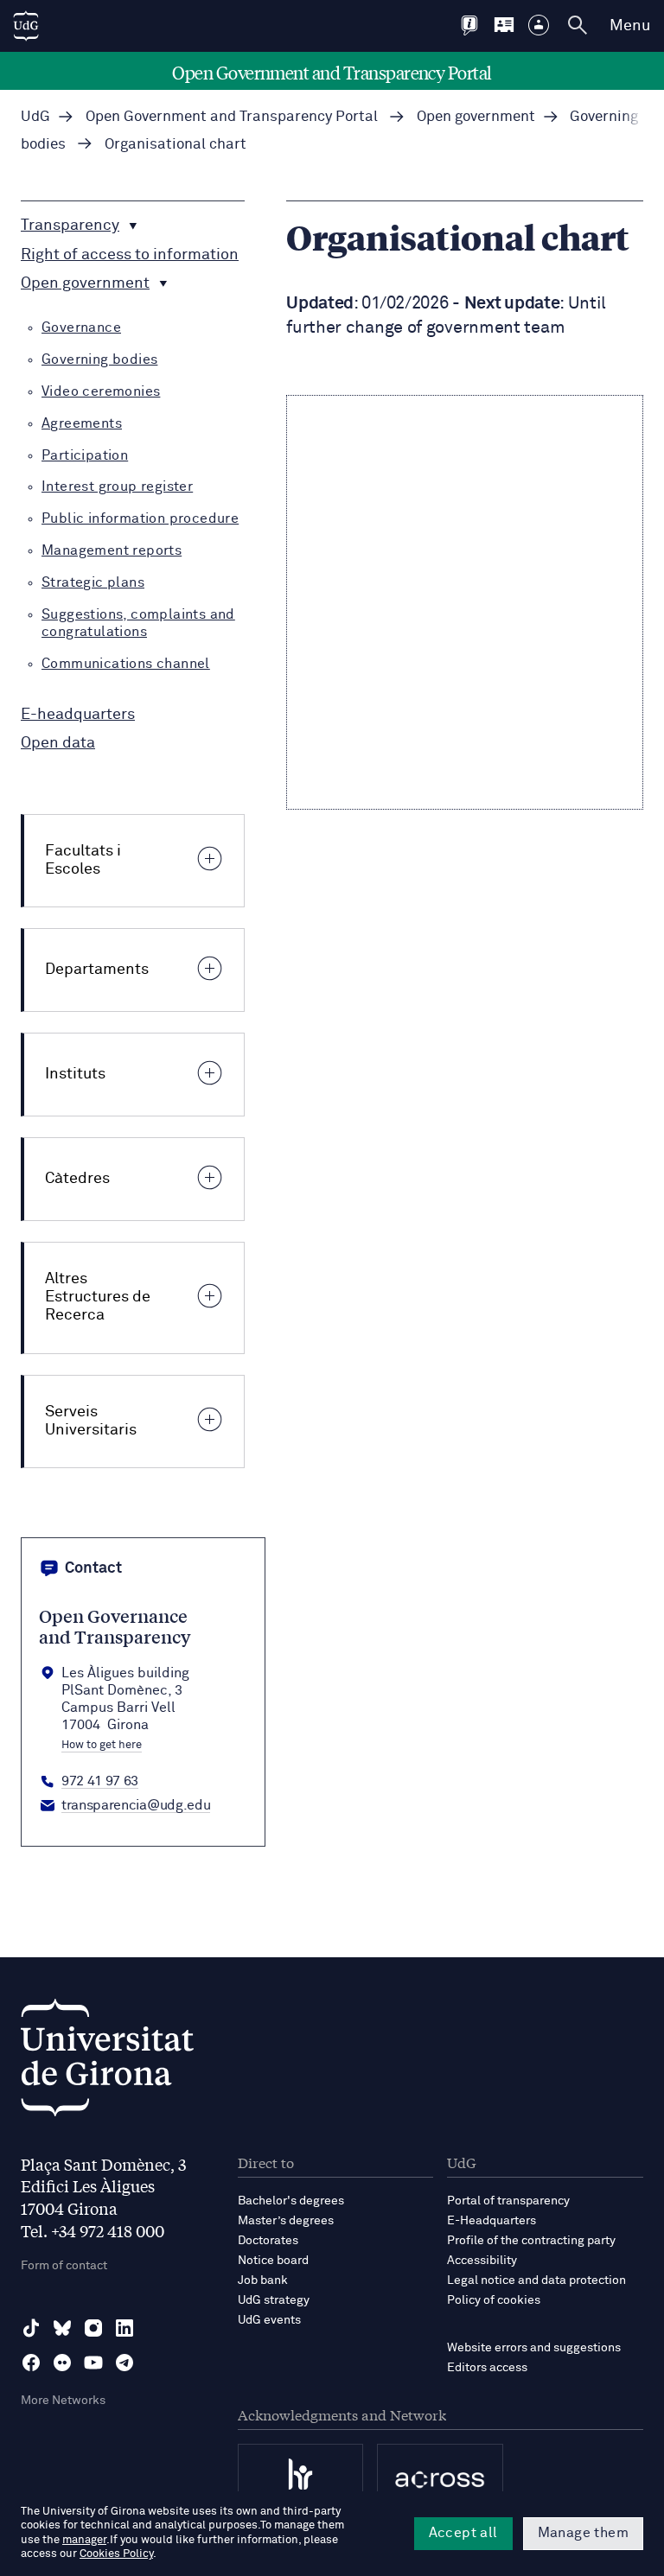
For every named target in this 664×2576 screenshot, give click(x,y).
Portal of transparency (508, 2201)
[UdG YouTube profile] (93, 2363)
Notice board (273, 2261)
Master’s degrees (286, 2221)
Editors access (487, 2368)
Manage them (583, 2533)
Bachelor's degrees (291, 2201)
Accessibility (482, 2261)
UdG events (269, 2320)
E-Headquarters (492, 2221)
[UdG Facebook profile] (31, 2363)
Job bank (263, 2280)
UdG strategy (274, 2300)
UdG (35, 117)
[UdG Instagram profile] (93, 2328)
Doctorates (268, 2241)
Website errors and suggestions (534, 2348)
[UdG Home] (26, 26)
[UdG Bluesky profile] (62, 2328)
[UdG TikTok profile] (31, 2328)
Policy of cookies (494, 2300)
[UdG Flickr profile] (62, 2363)
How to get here (102, 1746)
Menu (630, 26)
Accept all (463, 2533)
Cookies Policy (116, 2554)
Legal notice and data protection (536, 2280)
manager (84, 2540)
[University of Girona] (107, 2062)
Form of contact (64, 2266)
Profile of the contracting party (531, 2241)
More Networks (63, 2401)
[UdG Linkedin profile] (124, 2328)
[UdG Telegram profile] (124, 2363)
